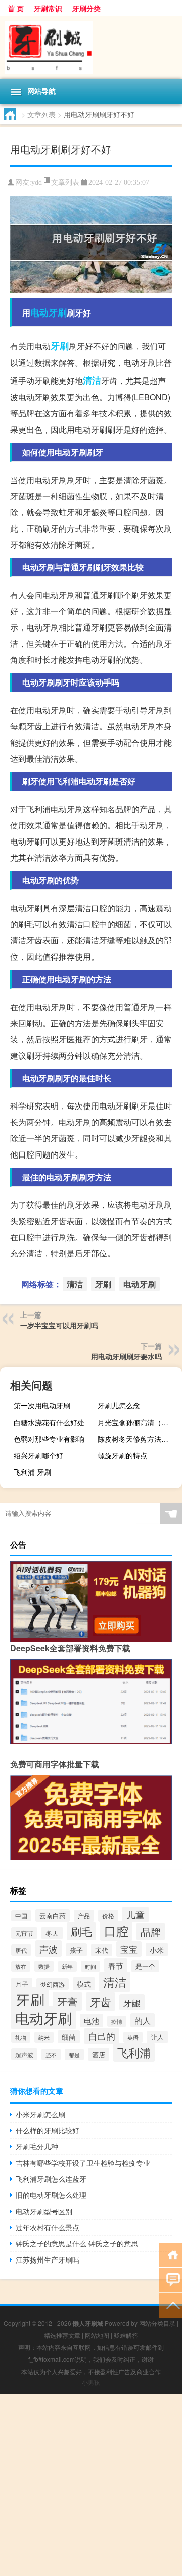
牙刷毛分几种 (37, 2146)
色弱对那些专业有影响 (49, 1439)
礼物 (21, 2037)
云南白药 (53, 1915)
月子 (22, 1984)
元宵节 (24, 1933)
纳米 (44, 2037)
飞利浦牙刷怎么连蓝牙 (51, 2179)
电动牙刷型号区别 (44, 2211)
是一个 (145, 1966)
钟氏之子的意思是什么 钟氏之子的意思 (77, 2243)
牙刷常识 (48, 8)
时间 (90, 1966)
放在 (21, 1966)
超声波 (24, 2054)
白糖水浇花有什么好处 (49, 1422)
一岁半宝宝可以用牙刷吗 (59, 1325)
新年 (67, 1966)
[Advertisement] (91, 2485)
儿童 (135, 1914)
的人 (143, 2020)
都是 (74, 2055)
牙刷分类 (86, 8)
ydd (37, 182)
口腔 (116, 1931)
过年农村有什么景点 (48, 2227)
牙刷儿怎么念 (119, 1405)
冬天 (52, 1933)
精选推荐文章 (62, 2335)
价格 (108, 1916)
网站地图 (97, 2335)
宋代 (102, 1950)
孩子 (76, 1950)
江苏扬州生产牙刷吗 (48, 2259)
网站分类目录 (157, 2323)
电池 (92, 2020)
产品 (84, 1916)
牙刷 (60, 346)
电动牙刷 (49, 312)
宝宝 (129, 1949)
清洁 (92, 380)
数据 (44, 1966)
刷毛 (81, 1931)
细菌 (69, 2037)
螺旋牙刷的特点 (122, 1455)
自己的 (102, 2036)
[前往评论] (171, 2279)
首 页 (16, 8)
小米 (157, 1950)
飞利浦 (134, 2052)
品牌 (151, 1932)
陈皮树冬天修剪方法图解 (136, 1439)
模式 (84, 1984)
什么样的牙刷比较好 (48, 2130)
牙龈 (132, 2002)
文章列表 (41, 114)
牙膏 (67, 2001)
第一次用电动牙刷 (42, 1405)
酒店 (99, 2054)
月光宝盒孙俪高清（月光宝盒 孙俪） (139, 1422)
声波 (49, 1949)
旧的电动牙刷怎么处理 (51, 2195)
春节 (116, 1965)
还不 (51, 2055)
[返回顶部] (171, 2305)
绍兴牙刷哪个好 (38, 1455)
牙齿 (101, 2002)
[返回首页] (171, 2254)
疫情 (117, 2021)
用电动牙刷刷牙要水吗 (126, 1356)
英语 (133, 2037)
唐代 (21, 1950)
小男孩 (91, 2382)
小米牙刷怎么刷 (40, 2114)
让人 (157, 2037)
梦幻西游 (53, 1984)
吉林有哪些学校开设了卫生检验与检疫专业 (83, 2163)
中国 (21, 1916)
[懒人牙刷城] (91, 47)
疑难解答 (126, 2335)
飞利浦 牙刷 (32, 1472)
